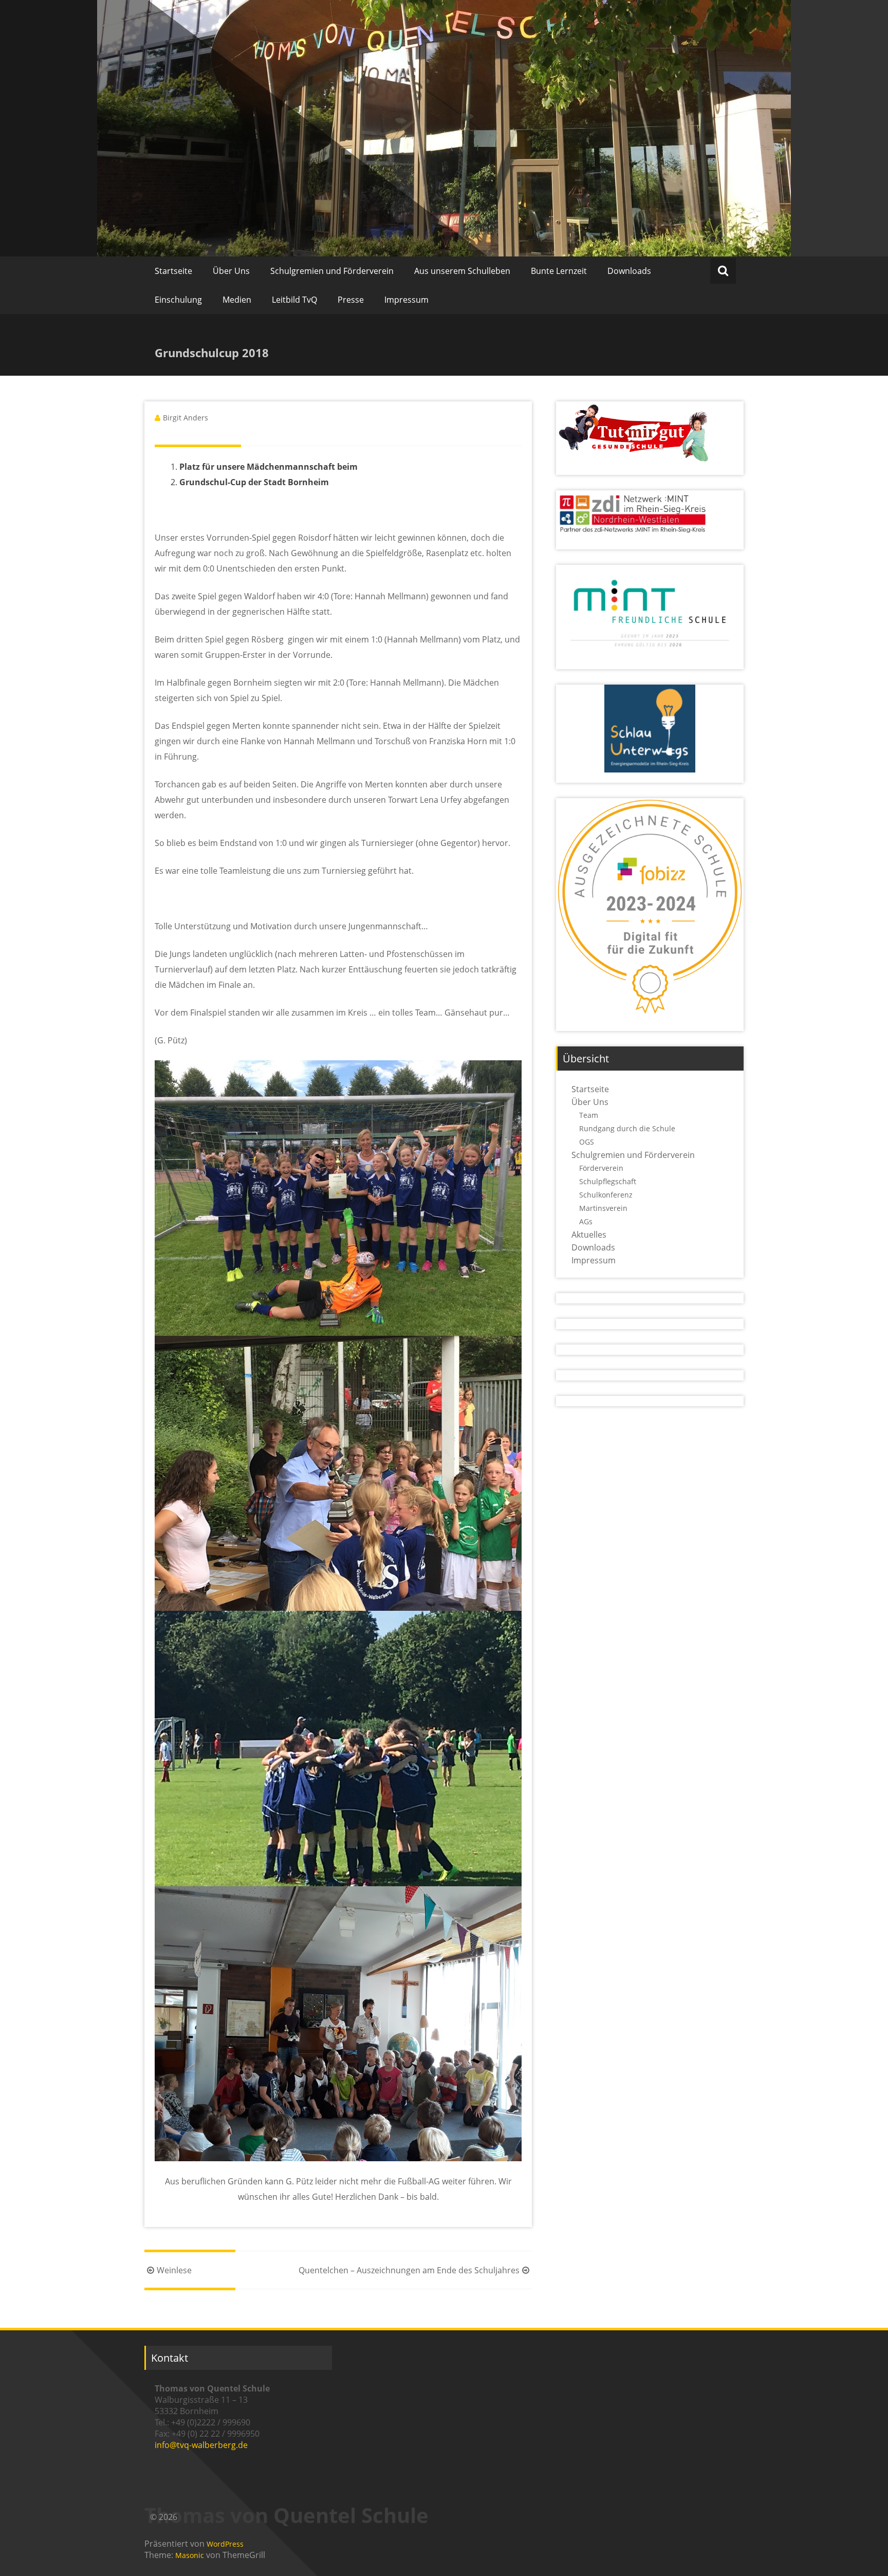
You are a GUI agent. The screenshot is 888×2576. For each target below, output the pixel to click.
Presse (351, 300)
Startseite (173, 271)
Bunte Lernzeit (559, 271)
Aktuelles (589, 1235)
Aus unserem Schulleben (462, 271)
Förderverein (601, 1168)
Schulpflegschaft (608, 1181)
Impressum (406, 300)
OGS (587, 1142)
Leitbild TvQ (294, 300)
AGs (586, 1221)
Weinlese (174, 2270)
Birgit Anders (186, 418)
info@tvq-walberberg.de (201, 2445)
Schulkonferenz (606, 1195)
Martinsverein (603, 1208)
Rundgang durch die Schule (627, 1128)
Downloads (629, 271)
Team (589, 1115)
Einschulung (178, 300)
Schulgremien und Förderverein (332, 271)
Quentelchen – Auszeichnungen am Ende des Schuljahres (409, 2270)
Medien (237, 300)
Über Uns (231, 271)
